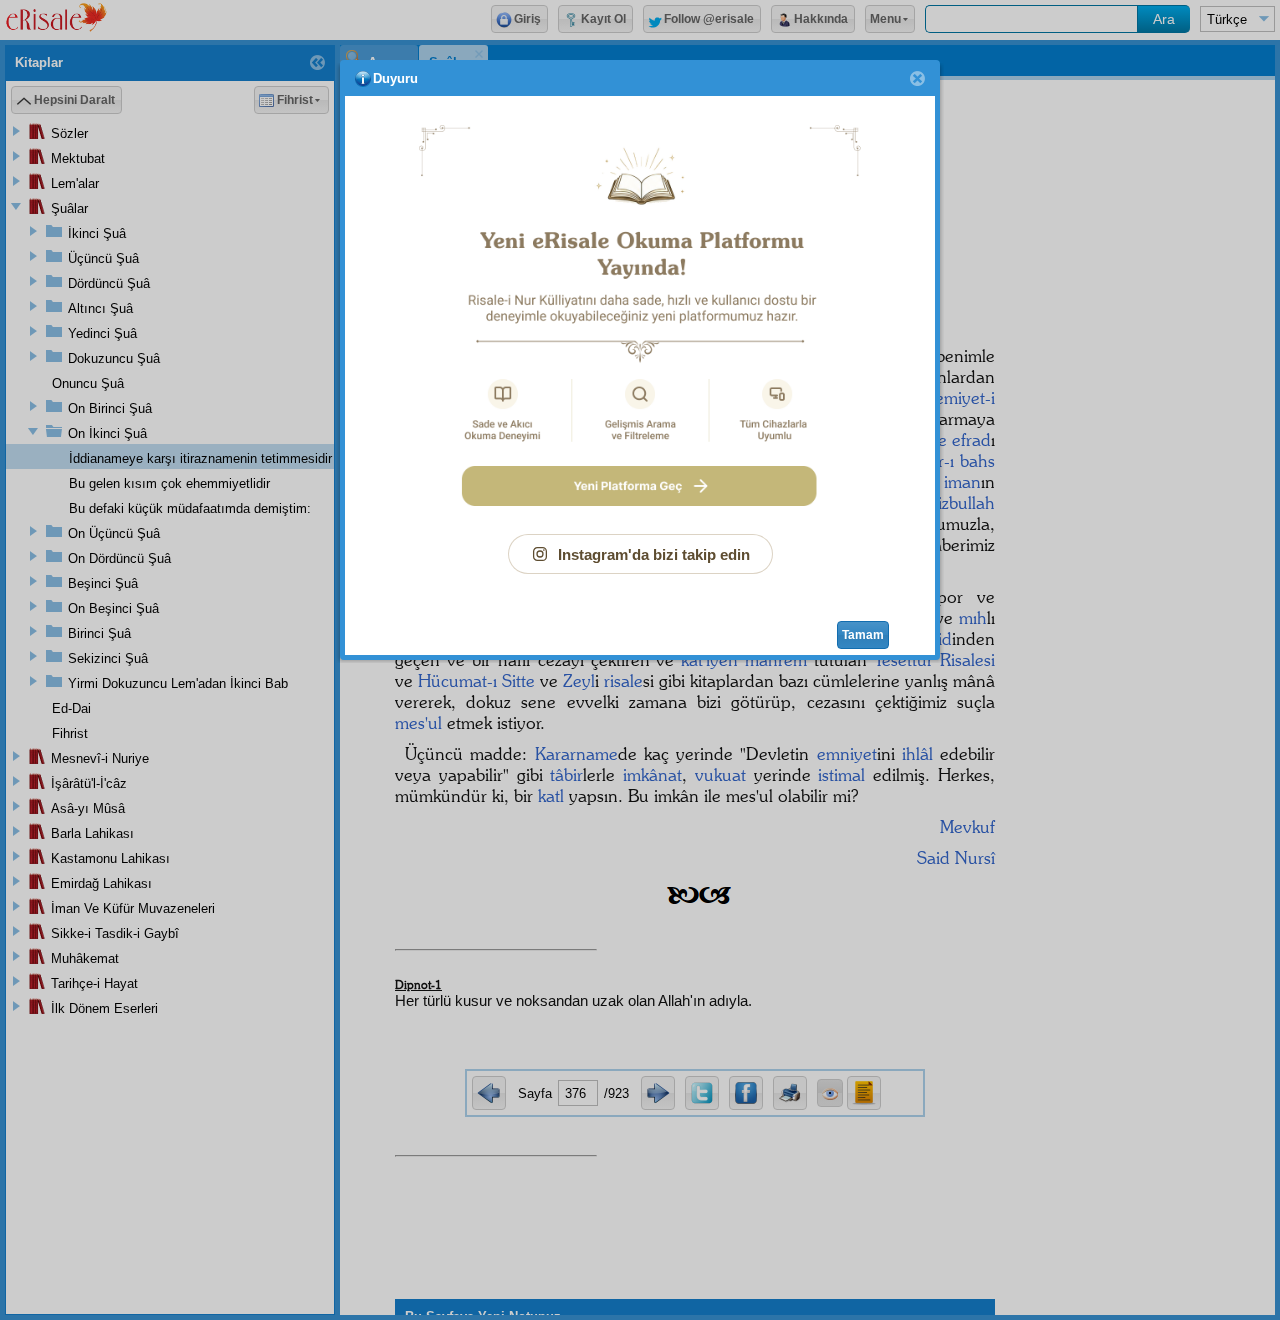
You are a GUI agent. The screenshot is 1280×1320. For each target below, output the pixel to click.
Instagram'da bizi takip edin (654, 554)
